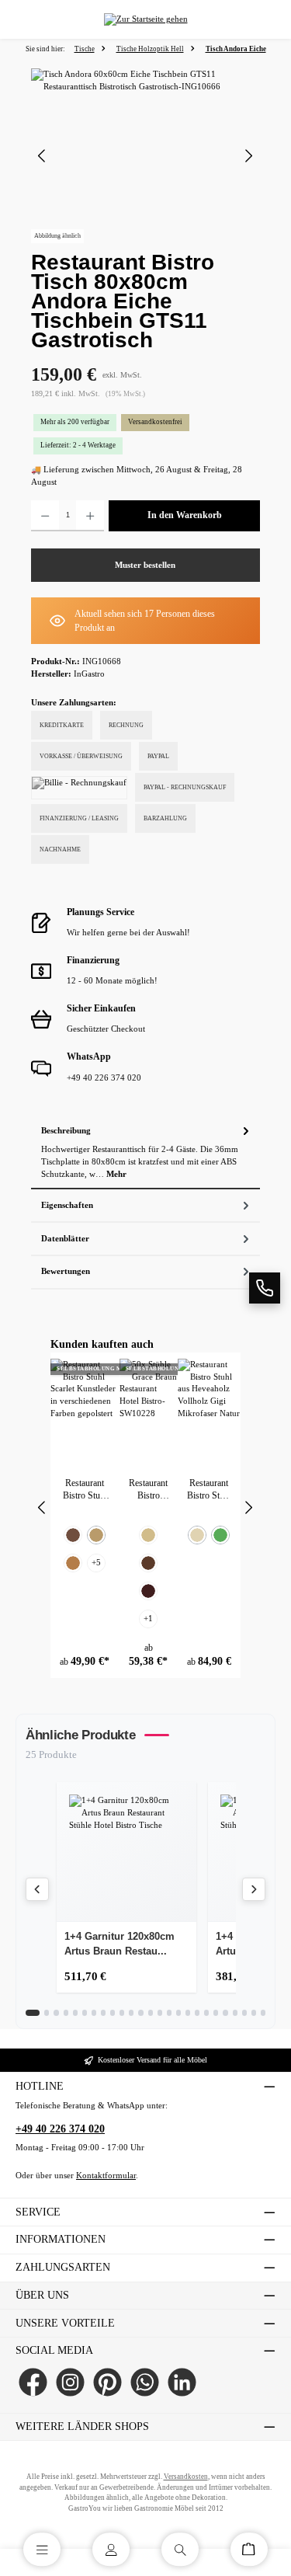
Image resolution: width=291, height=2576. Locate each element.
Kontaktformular (106, 2176)
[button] (265, 1288)
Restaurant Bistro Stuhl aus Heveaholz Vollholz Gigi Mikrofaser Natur (209, 1490)
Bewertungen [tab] (66, 1271)
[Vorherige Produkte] (37, 1889)
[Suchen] (180, 2549)
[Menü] (42, 2549)
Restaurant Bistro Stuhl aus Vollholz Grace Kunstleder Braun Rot (148, 1490)
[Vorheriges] (43, 156)
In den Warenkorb (185, 515)
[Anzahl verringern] (45, 516)
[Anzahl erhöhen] (90, 516)
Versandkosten (186, 2477)
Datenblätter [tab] (65, 1239)
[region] (145, 156)
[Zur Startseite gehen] (146, 20)
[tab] (145, 1152)
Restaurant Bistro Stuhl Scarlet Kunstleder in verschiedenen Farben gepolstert (85, 1490)
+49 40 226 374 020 (60, 2129)
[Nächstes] (248, 156)
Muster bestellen (145, 565)
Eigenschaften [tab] (67, 1205)
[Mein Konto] (111, 2549)
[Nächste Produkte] (254, 1889)
